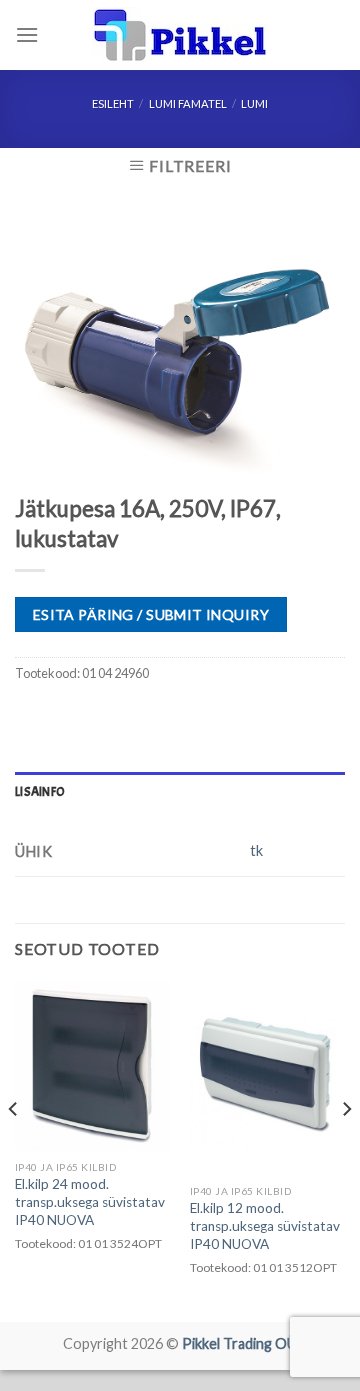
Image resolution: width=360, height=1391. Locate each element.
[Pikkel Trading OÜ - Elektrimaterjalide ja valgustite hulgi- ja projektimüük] (180, 35)
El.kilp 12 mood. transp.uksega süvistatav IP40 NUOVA (265, 1225)
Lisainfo (40, 792)
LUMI (254, 103)
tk (256, 850)
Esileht (113, 103)
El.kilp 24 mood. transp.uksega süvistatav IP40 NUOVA (90, 1201)
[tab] (180, 792)
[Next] (346, 1149)
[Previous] (14, 1149)
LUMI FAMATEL (188, 103)
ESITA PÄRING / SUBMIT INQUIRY (151, 614)
